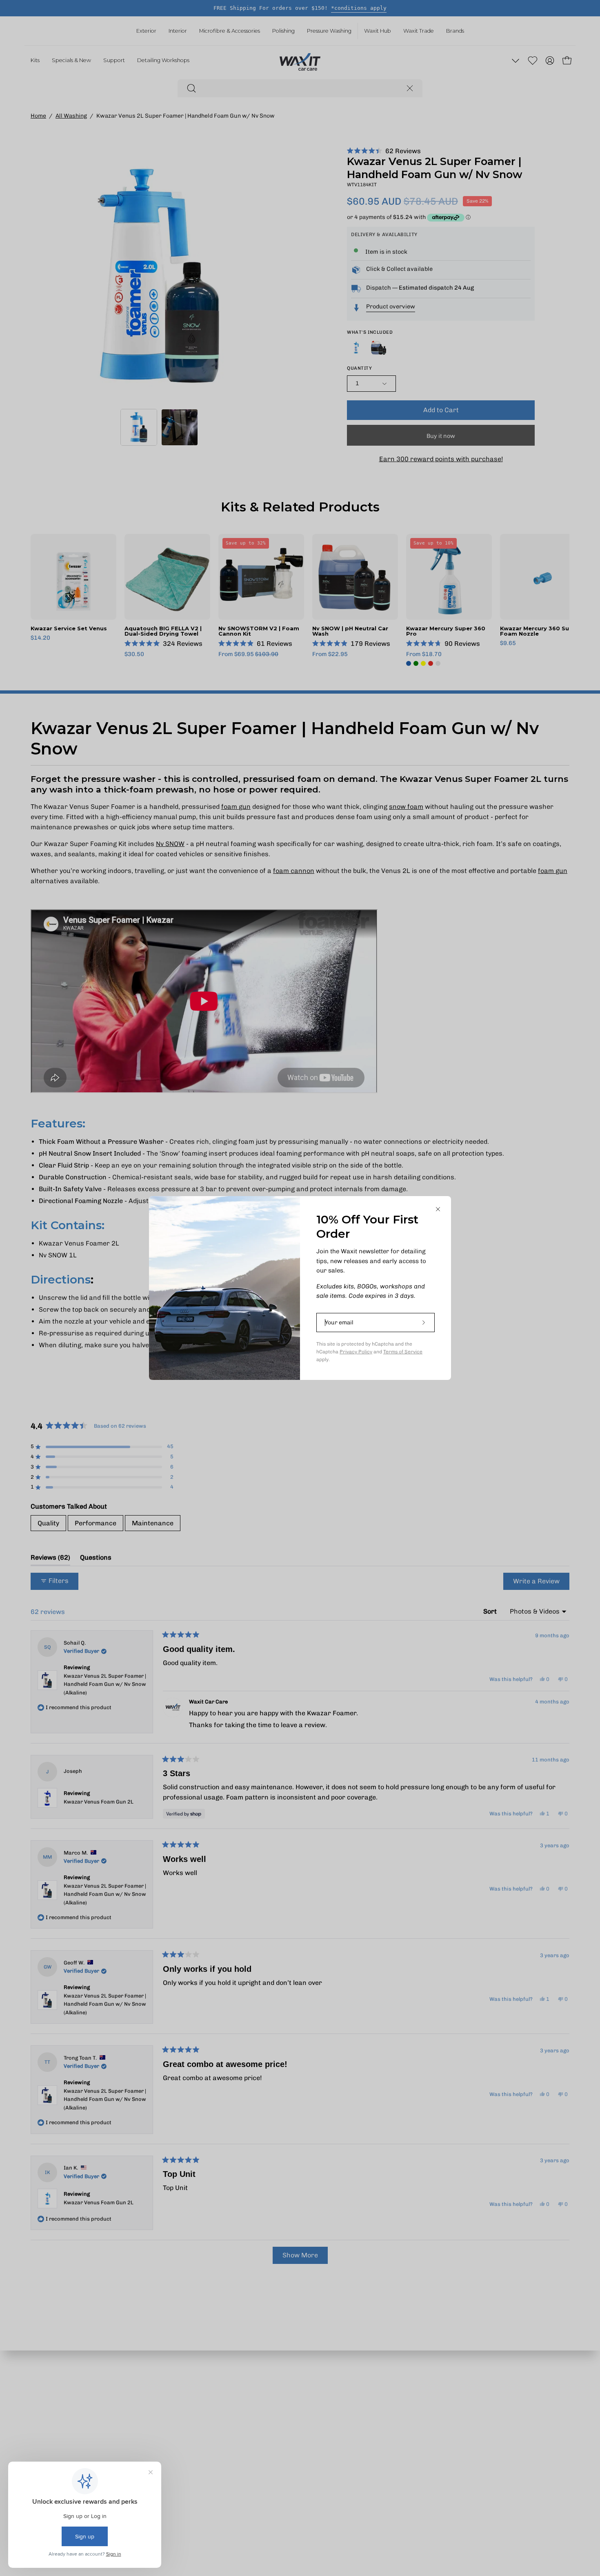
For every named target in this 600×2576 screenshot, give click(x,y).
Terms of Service (403, 1352)
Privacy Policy (356, 1352)
